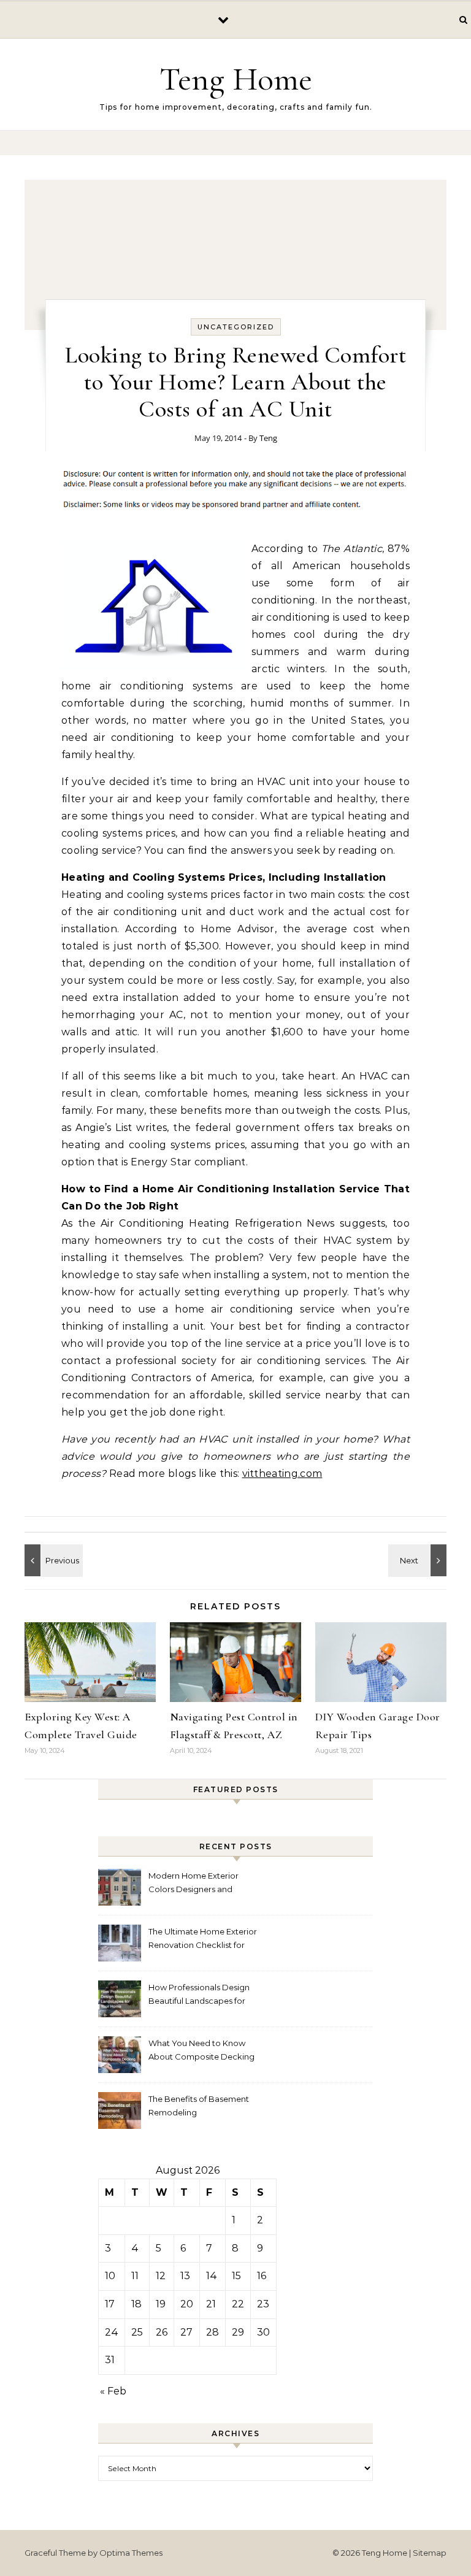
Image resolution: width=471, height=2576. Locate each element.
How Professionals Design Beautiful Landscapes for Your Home (199, 1995)
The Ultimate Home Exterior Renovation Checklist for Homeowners (203, 1940)
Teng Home (236, 79)
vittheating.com (282, 1474)
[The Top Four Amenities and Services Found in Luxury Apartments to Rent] (419, 1560)
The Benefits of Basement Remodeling (199, 2106)
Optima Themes (131, 2553)
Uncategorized (236, 327)
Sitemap (430, 2553)
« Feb (113, 2391)
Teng (268, 438)
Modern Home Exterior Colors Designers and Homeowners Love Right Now (197, 1884)
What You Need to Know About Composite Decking (201, 2050)
